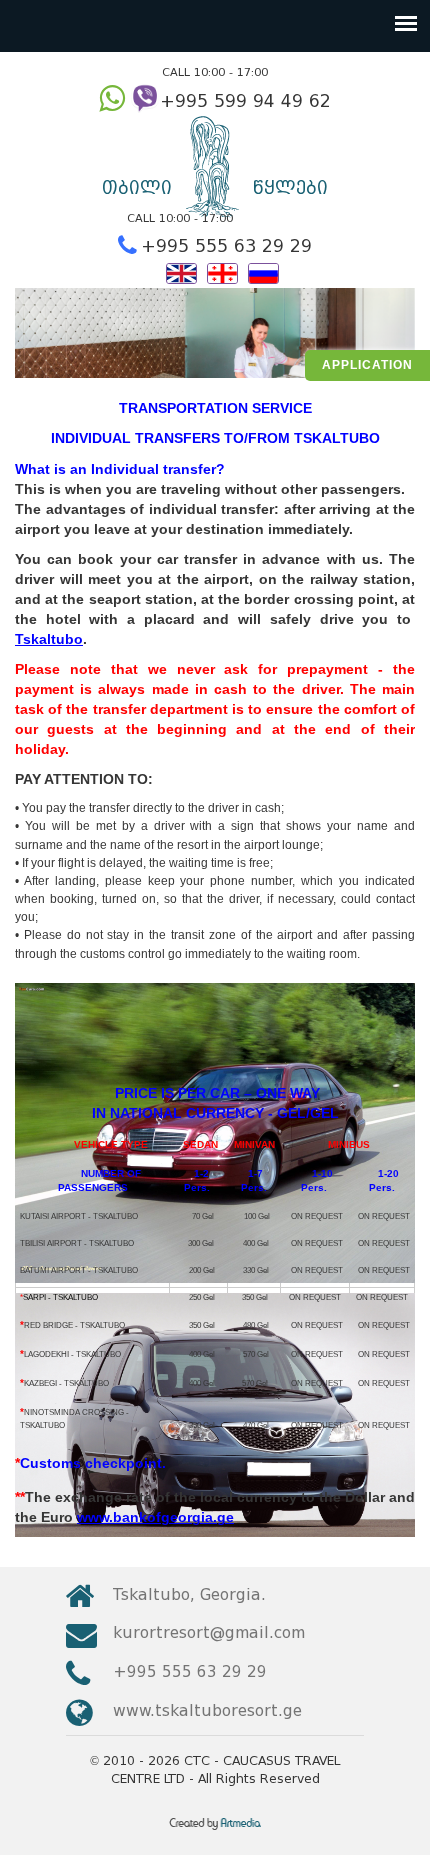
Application (367, 365)
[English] (181, 271)
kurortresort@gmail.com (209, 1632)
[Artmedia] (215, 1830)
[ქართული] (222, 271)
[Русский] (263, 271)
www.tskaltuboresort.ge (207, 1710)
